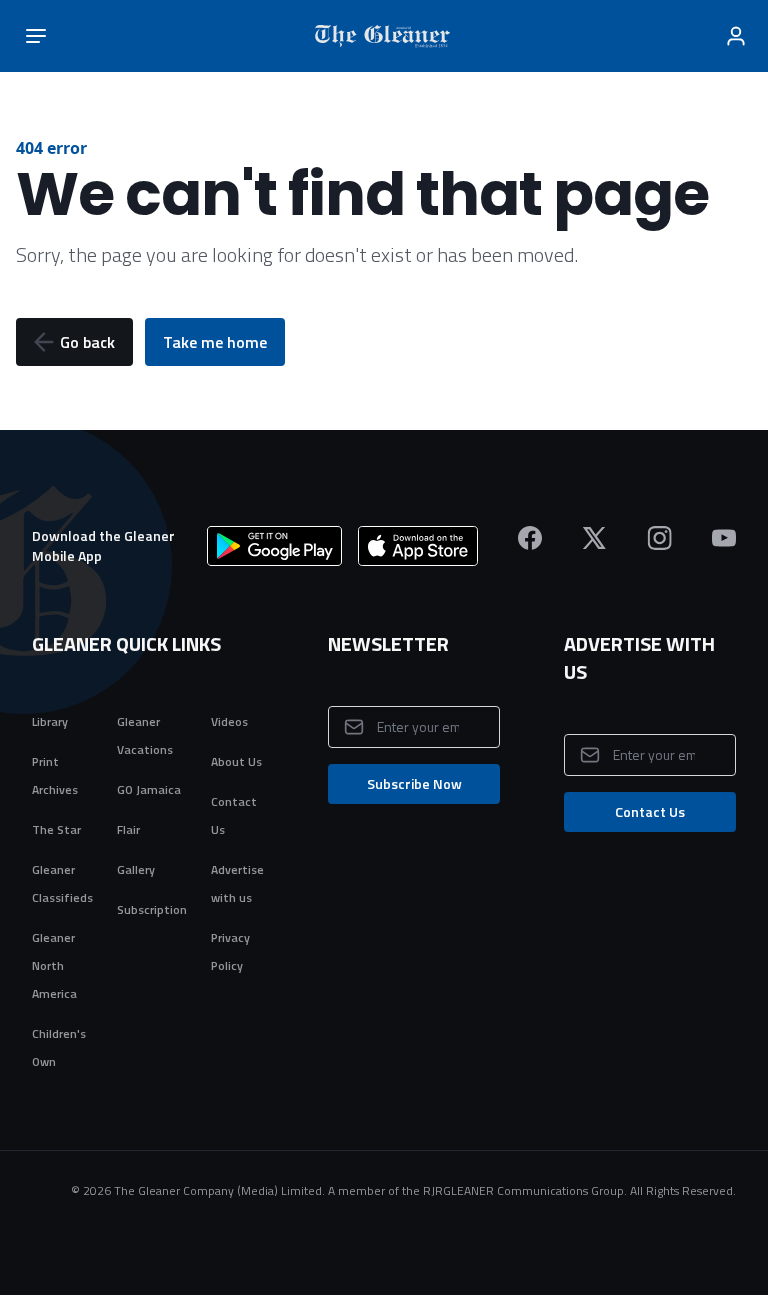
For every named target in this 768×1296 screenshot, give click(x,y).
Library (50, 721)
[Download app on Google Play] (274, 546)
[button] (74, 342)
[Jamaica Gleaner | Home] (386, 36)
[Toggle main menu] (36, 36)
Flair (128, 829)
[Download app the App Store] (418, 546)
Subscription (152, 909)
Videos (229, 721)
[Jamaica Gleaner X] (594, 538)
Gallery (136, 869)
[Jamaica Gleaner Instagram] (659, 538)
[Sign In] (736, 36)
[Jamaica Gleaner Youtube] (724, 538)
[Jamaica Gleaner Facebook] (530, 538)
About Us (236, 761)
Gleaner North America (54, 965)
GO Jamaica (149, 789)
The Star (56, 829)
